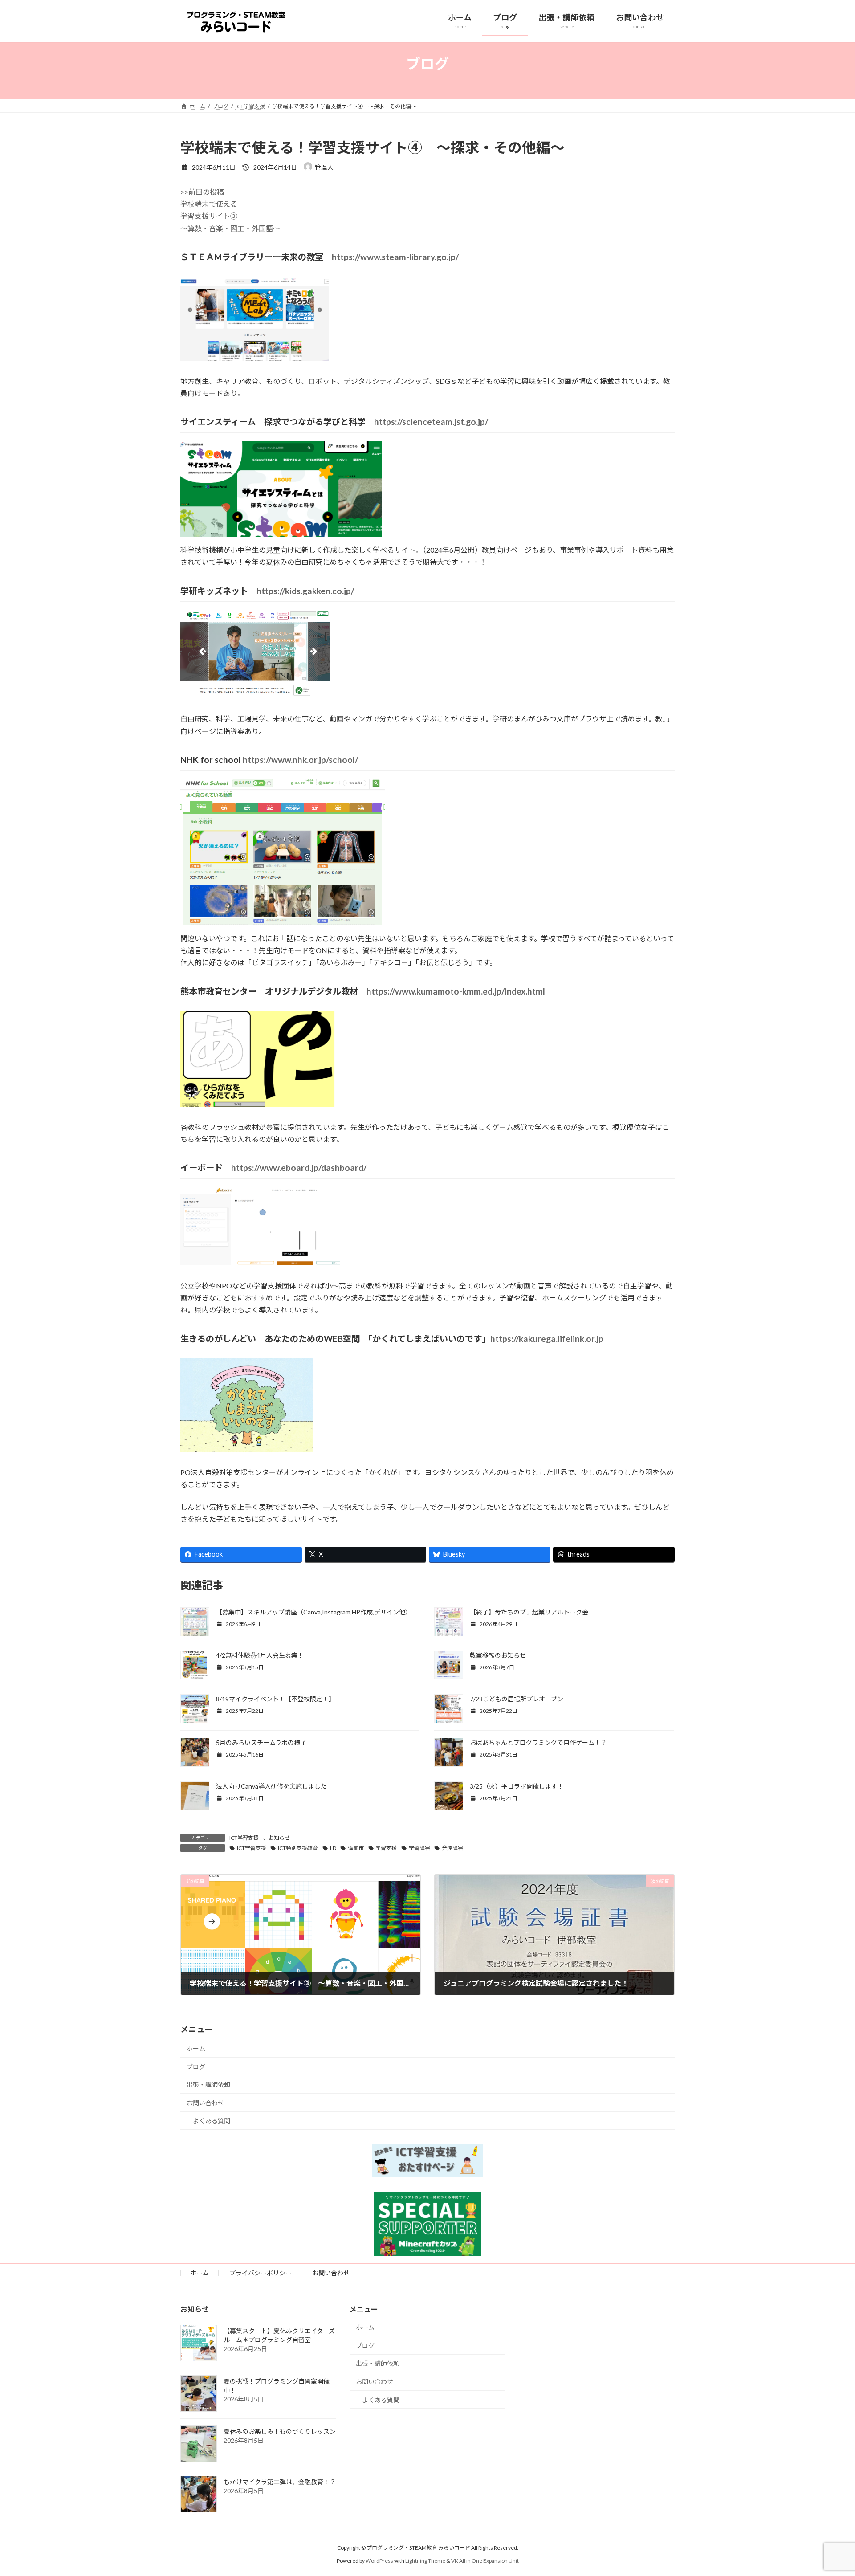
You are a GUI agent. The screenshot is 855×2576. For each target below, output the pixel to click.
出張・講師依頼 (208, 2085)
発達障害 (452, 1848)
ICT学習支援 (244, 1838)
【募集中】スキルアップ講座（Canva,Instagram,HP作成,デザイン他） (314, 1612)
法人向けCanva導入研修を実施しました (271, 1786)
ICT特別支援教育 (298, 1848)
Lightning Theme (425, 2560)
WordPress (379, 2560)
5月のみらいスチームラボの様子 (261, 1742)
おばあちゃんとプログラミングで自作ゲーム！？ (538, 1742)
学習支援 (386, 1848)
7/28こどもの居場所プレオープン (517, 1699)
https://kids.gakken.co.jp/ (305, 591)
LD (333, 1848)
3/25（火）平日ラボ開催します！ (517, 1786)
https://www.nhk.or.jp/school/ (300, 760)
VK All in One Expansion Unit (485, 2560)
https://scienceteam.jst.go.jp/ (431, 422)
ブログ (196, 2067)
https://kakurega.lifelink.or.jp (547, 1339)
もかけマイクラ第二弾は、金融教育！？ (280, 2482)
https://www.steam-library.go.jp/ (395, 257)
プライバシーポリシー (261, 2273)
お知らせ (279, 1838)
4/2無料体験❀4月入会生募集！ (260, 1655)
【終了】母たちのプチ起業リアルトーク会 (529, 1612)
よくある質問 (212, 2121)
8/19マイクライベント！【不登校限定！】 (275, 1699)
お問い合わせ (205, 2103)
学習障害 (419, 1848)
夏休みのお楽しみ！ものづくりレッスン (280, 2431)
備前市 (356, 1848)
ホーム (196, 2048)
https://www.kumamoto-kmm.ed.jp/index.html (456, 991)
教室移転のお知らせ (498, 1655)
